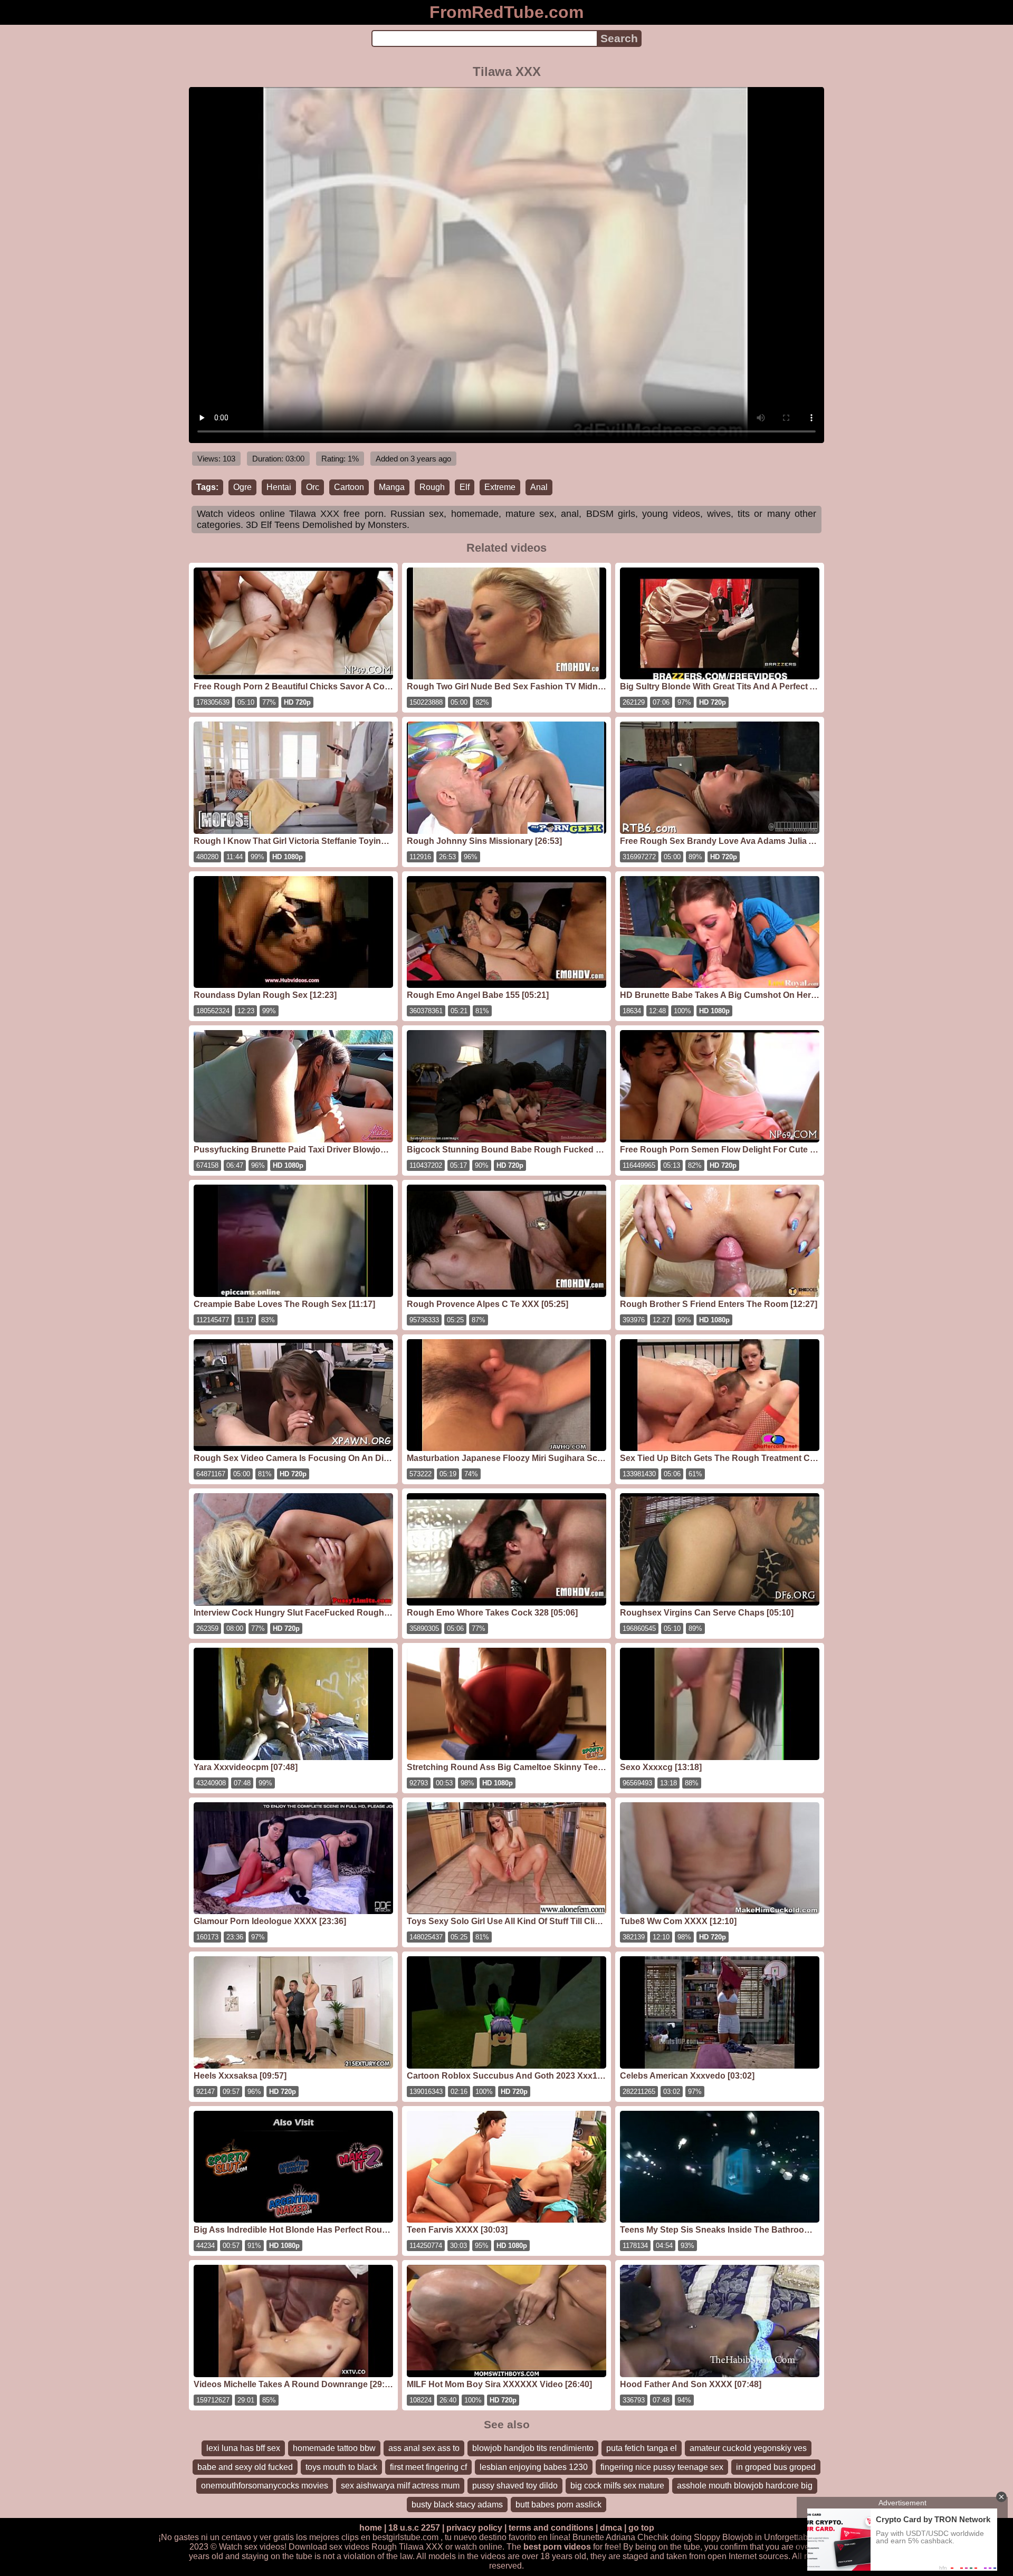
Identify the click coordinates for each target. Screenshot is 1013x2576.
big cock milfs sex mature (617, 2486)
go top (641, 2528)
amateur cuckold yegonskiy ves (748, 2448)
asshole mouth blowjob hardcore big (745, 2486)
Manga (392, 487)
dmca (611, 2528)
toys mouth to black (341, 2467)
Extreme (500, 487)
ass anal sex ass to (424, 2448)
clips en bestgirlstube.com (390, 2537)
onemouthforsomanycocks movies (265, 2486)
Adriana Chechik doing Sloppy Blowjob (679, 2537)
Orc (313, 487)
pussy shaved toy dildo (515, 2486)
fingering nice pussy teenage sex (662, 2467)
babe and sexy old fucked (245, 2467)
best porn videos (557, 2547)
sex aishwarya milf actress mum (400, 2486)
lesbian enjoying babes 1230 (534, 2467)
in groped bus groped (776, 2467)
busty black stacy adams (457, 2505)
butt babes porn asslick (558, 2505)
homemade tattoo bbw (334, 2448)
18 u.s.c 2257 (414, 2528)
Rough (432, 487)
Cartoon (349, 487)
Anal (539, 487)
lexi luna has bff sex (243, 2448)
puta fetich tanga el (642, 2448)
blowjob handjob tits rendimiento (533, 2448)
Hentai (279, 487)
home (371, 2528)
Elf (465, 487)
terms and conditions (551, 2528)
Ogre (242, 487)
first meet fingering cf (428, 2467)
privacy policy (474, 2528)
